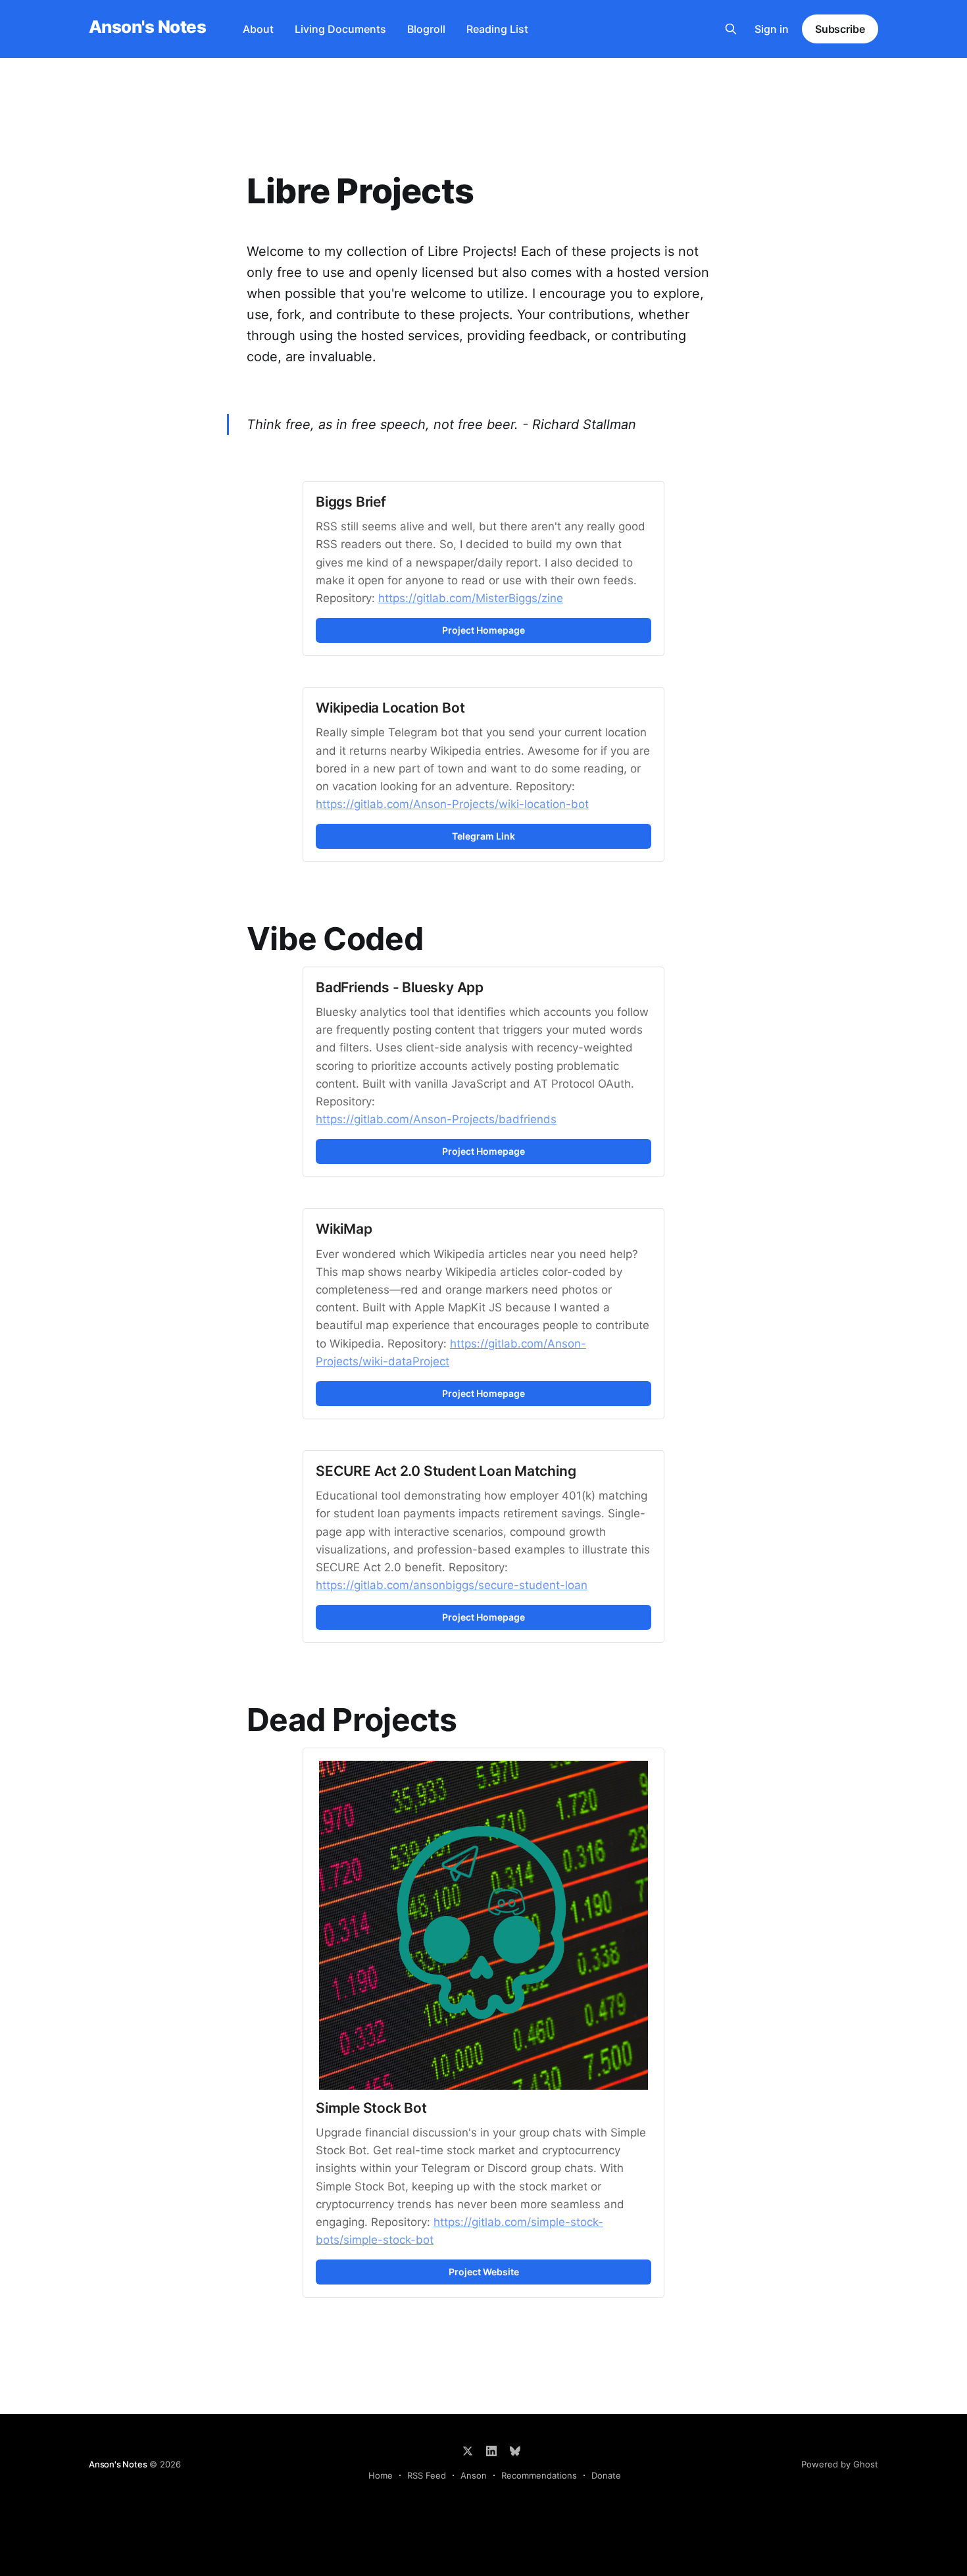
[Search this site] (731, 29)
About (258, 29)
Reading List (497, 29)
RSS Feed (427, 2475)
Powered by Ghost (840, 2464)
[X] (468, 2451)
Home (381, 2475)
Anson (474, 2475)
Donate (606, 2475)
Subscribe (840, 29)
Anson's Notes (147, 27)
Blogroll (426, 29)
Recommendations (539, 2475)
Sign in (772, 29)
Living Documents (340, 29)
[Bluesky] (515, 2451)
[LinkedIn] (491, 2451)
